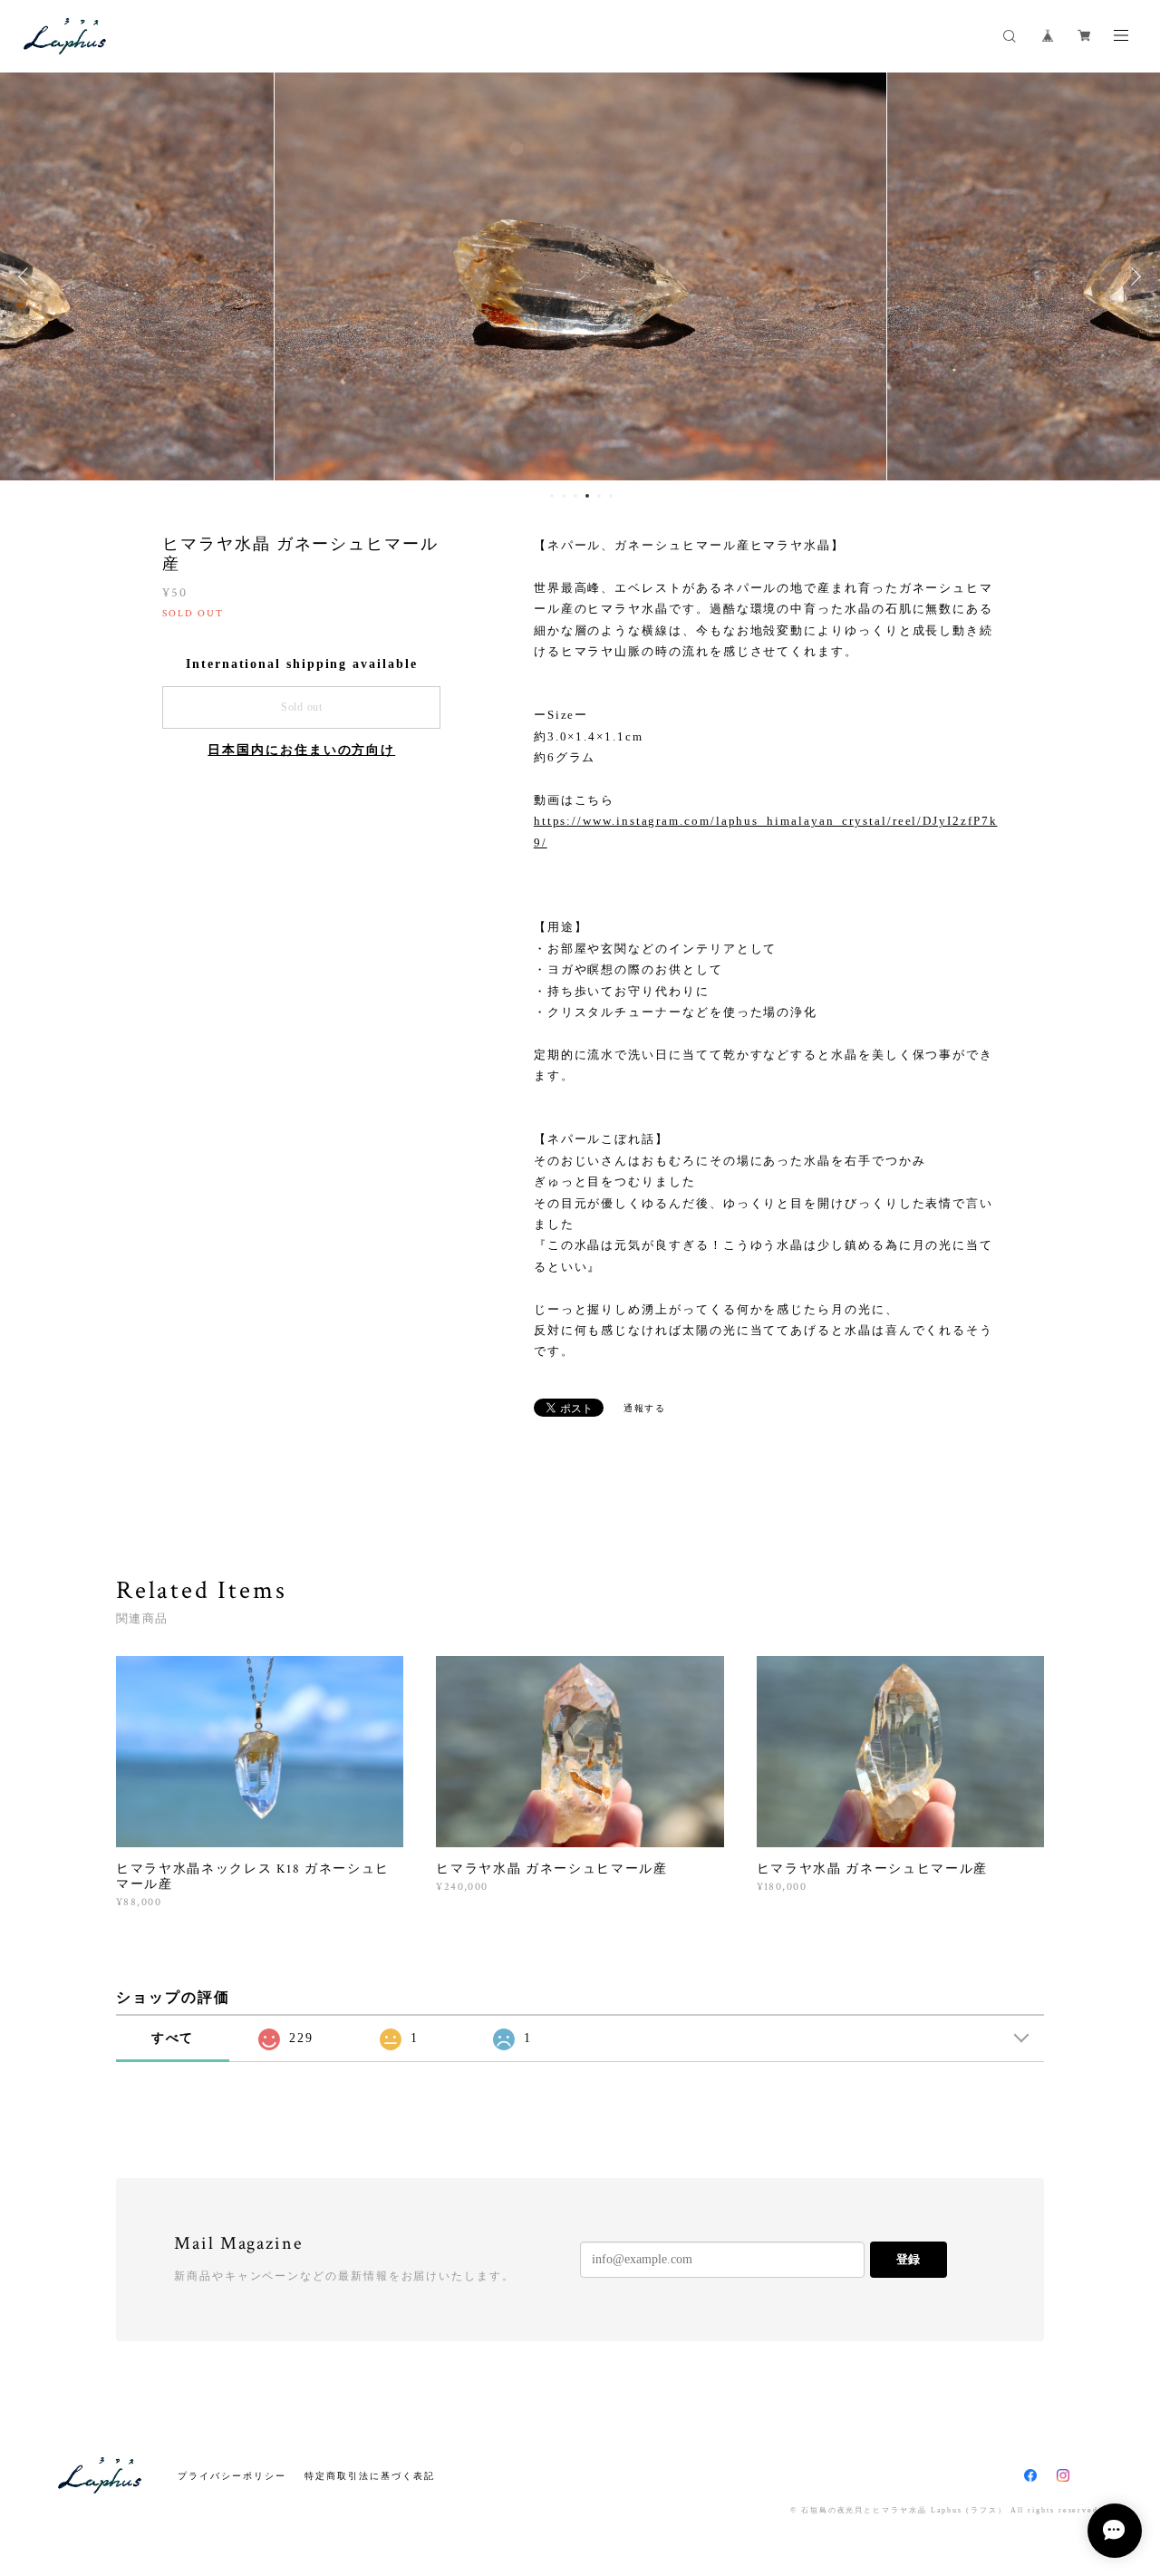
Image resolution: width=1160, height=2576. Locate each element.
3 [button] (575, 496)
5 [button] (599, 496)
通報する (645, 1408)
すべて (173, 2038)
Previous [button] (27, 276)
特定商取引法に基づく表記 (369, 2476)
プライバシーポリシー (232, 2476)
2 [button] (564, 496)
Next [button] (1133, 276)
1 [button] (552, 496)
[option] (580, 276)
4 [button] (587, 496)
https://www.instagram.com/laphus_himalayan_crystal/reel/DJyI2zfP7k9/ (766, 831)
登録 (908, 2259)
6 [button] (611, 496)
